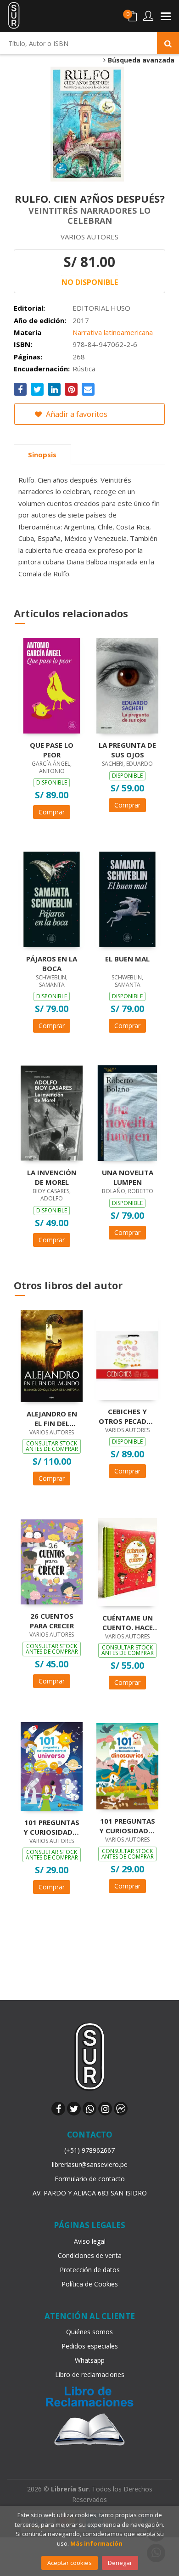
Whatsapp (90, 2360)
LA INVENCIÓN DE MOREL (52, 1177)
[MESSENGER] (121, 2109)
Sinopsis (42, 455)
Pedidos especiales (90, 2346)
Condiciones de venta (90, 2255)
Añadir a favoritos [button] (76, 414)
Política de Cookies (90, 2284)
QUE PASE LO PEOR (52, 750)
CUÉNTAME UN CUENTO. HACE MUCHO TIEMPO (128, 1622)
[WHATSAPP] (89, 2109)
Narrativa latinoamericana (113, 332)
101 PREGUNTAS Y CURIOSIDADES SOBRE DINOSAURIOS (128, 1825)
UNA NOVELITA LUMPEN (128, 1177)
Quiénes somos (89, 2332)
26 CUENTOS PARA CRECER (52, 1621)
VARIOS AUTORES (89, 237)
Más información (96, 2543)
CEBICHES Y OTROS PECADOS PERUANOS (127, 1416)
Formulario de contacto (90, 2179)
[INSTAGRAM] (105, 2109)
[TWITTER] (74, 2109)
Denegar (120, 2563)
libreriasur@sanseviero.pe (90, 2164)
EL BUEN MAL (127, 959)
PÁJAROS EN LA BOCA (52, 963)
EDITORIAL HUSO (101, 308)
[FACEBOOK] (58, 2109)
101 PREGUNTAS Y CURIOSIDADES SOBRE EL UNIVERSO (52, 1827)
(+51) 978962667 (89, 2150)
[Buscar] (168, 43)
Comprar (52, 812)
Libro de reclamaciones (90, 2374)
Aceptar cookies (70, 2563)
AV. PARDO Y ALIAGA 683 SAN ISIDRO (90, 2193)
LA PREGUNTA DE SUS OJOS (127, 750)
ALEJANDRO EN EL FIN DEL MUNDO (52, 1418)
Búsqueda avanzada (140, 60)
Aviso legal (90, 2241)
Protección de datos (90, 2270)
